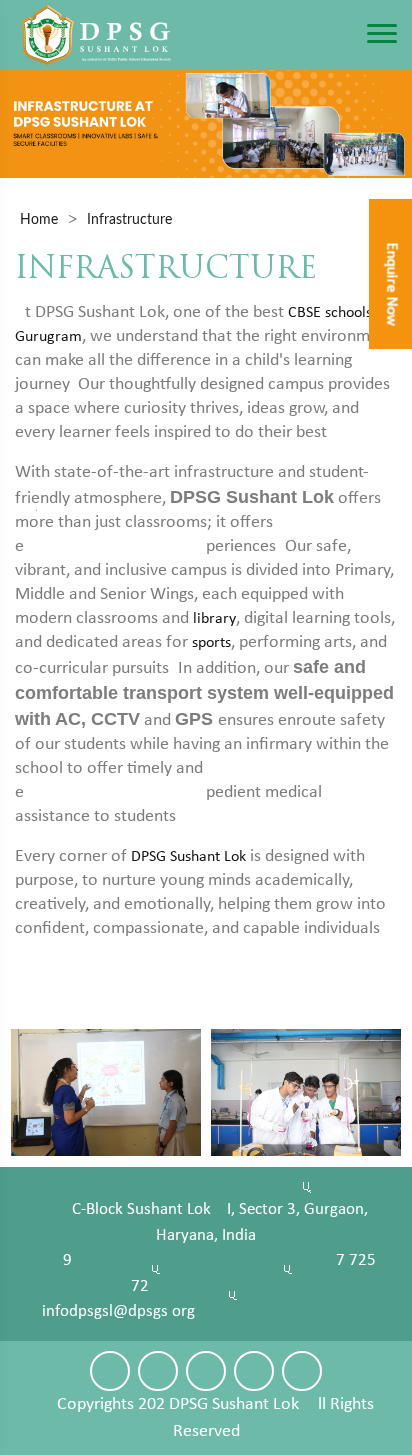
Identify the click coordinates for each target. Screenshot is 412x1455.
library (214, 619)
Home (39, 220)
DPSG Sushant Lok (188, 857)
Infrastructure (129, 220)
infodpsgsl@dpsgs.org (118, 1311)
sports (211, 643)
